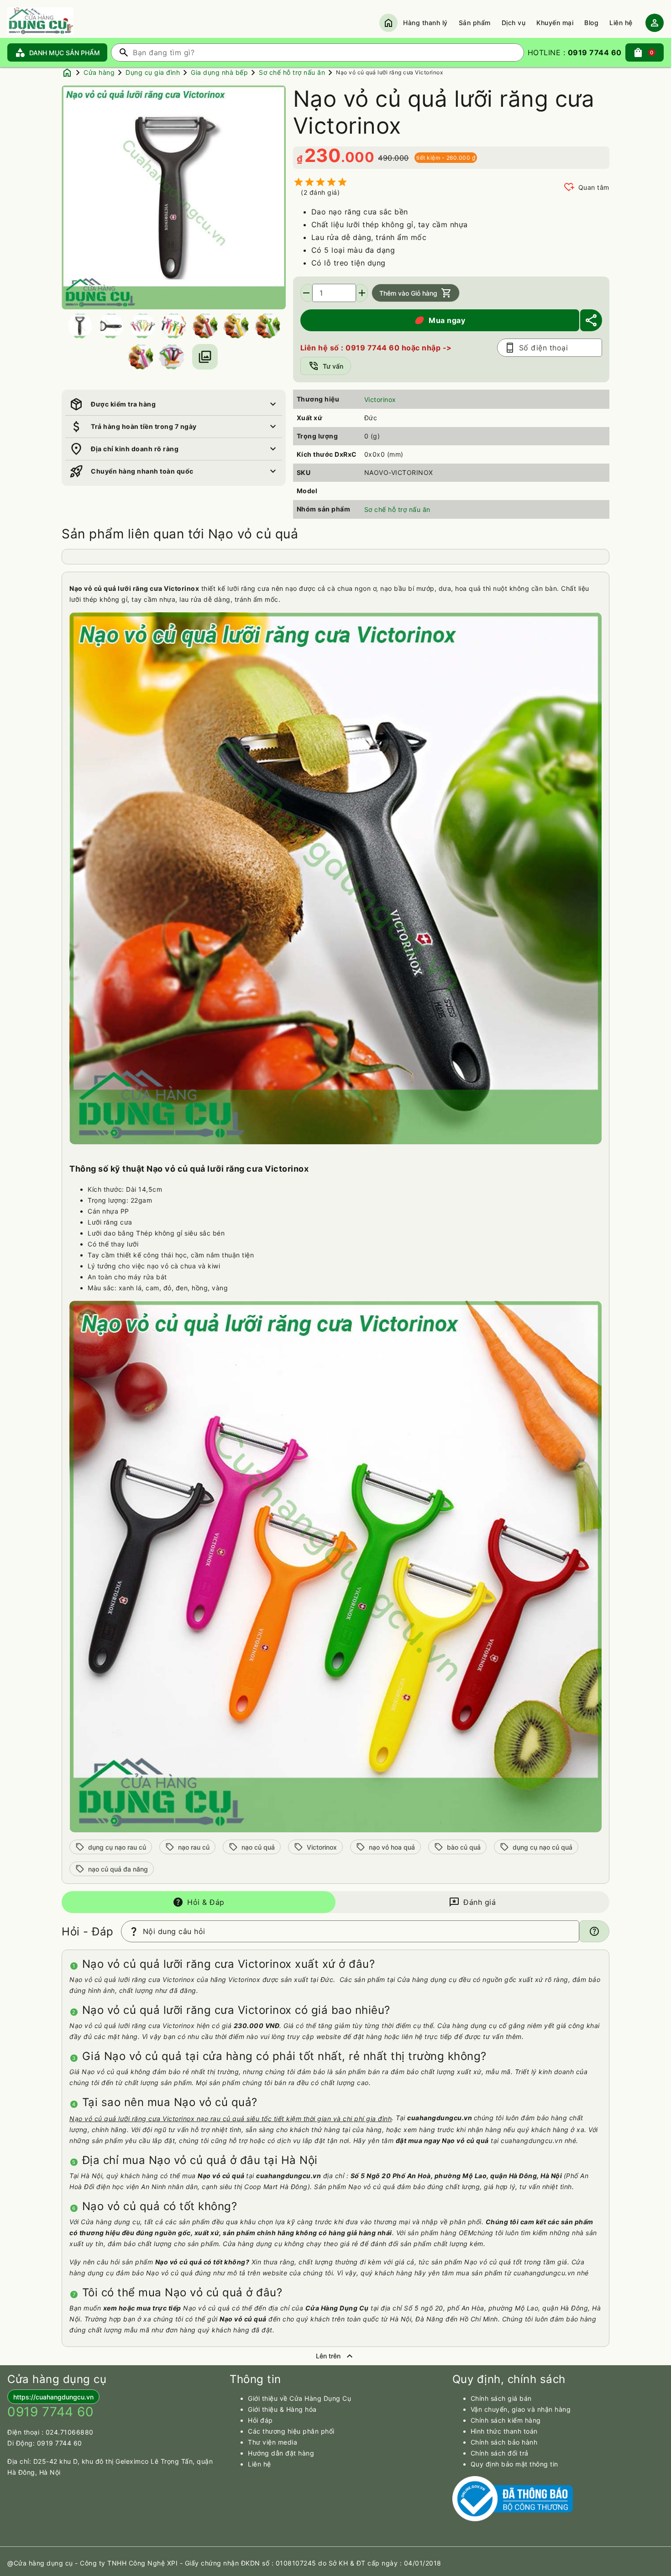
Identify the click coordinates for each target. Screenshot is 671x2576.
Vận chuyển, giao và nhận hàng (521, 2409)
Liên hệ (621, 23)
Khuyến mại (555, 23)
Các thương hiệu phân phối (291, 2431)
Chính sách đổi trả (500, 2453)
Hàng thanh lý (425, 23)
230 (323, 155)
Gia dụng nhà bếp (219, 72)
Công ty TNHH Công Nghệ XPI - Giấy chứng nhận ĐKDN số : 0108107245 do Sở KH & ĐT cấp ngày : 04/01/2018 (261, 2563)
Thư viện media (273, 2442)
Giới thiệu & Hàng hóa (282, 2409)
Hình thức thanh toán (504, 2431)
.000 (358, 157)
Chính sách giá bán (501, 2398)
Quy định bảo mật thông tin (514, 2464)
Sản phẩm (475, 23)
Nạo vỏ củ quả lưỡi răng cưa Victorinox (389, 72)
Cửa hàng (99, 72)
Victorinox (380, 399)
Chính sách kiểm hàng (506, 2420)
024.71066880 (70, 2432)
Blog (591, 23)
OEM (466, 2233)
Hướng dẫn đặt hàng (281, 2453)
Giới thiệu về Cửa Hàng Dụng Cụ (299, 2398)
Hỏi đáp (260, 2420)
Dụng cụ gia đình (153, 72)
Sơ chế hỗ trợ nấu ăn (292, 72)
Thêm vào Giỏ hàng (416, 293)
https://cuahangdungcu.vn (53, 2397)
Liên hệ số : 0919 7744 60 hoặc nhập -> (376, 348)
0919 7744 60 (60, 2443)
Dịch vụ (514, 23)
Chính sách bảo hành (504, 2442)
